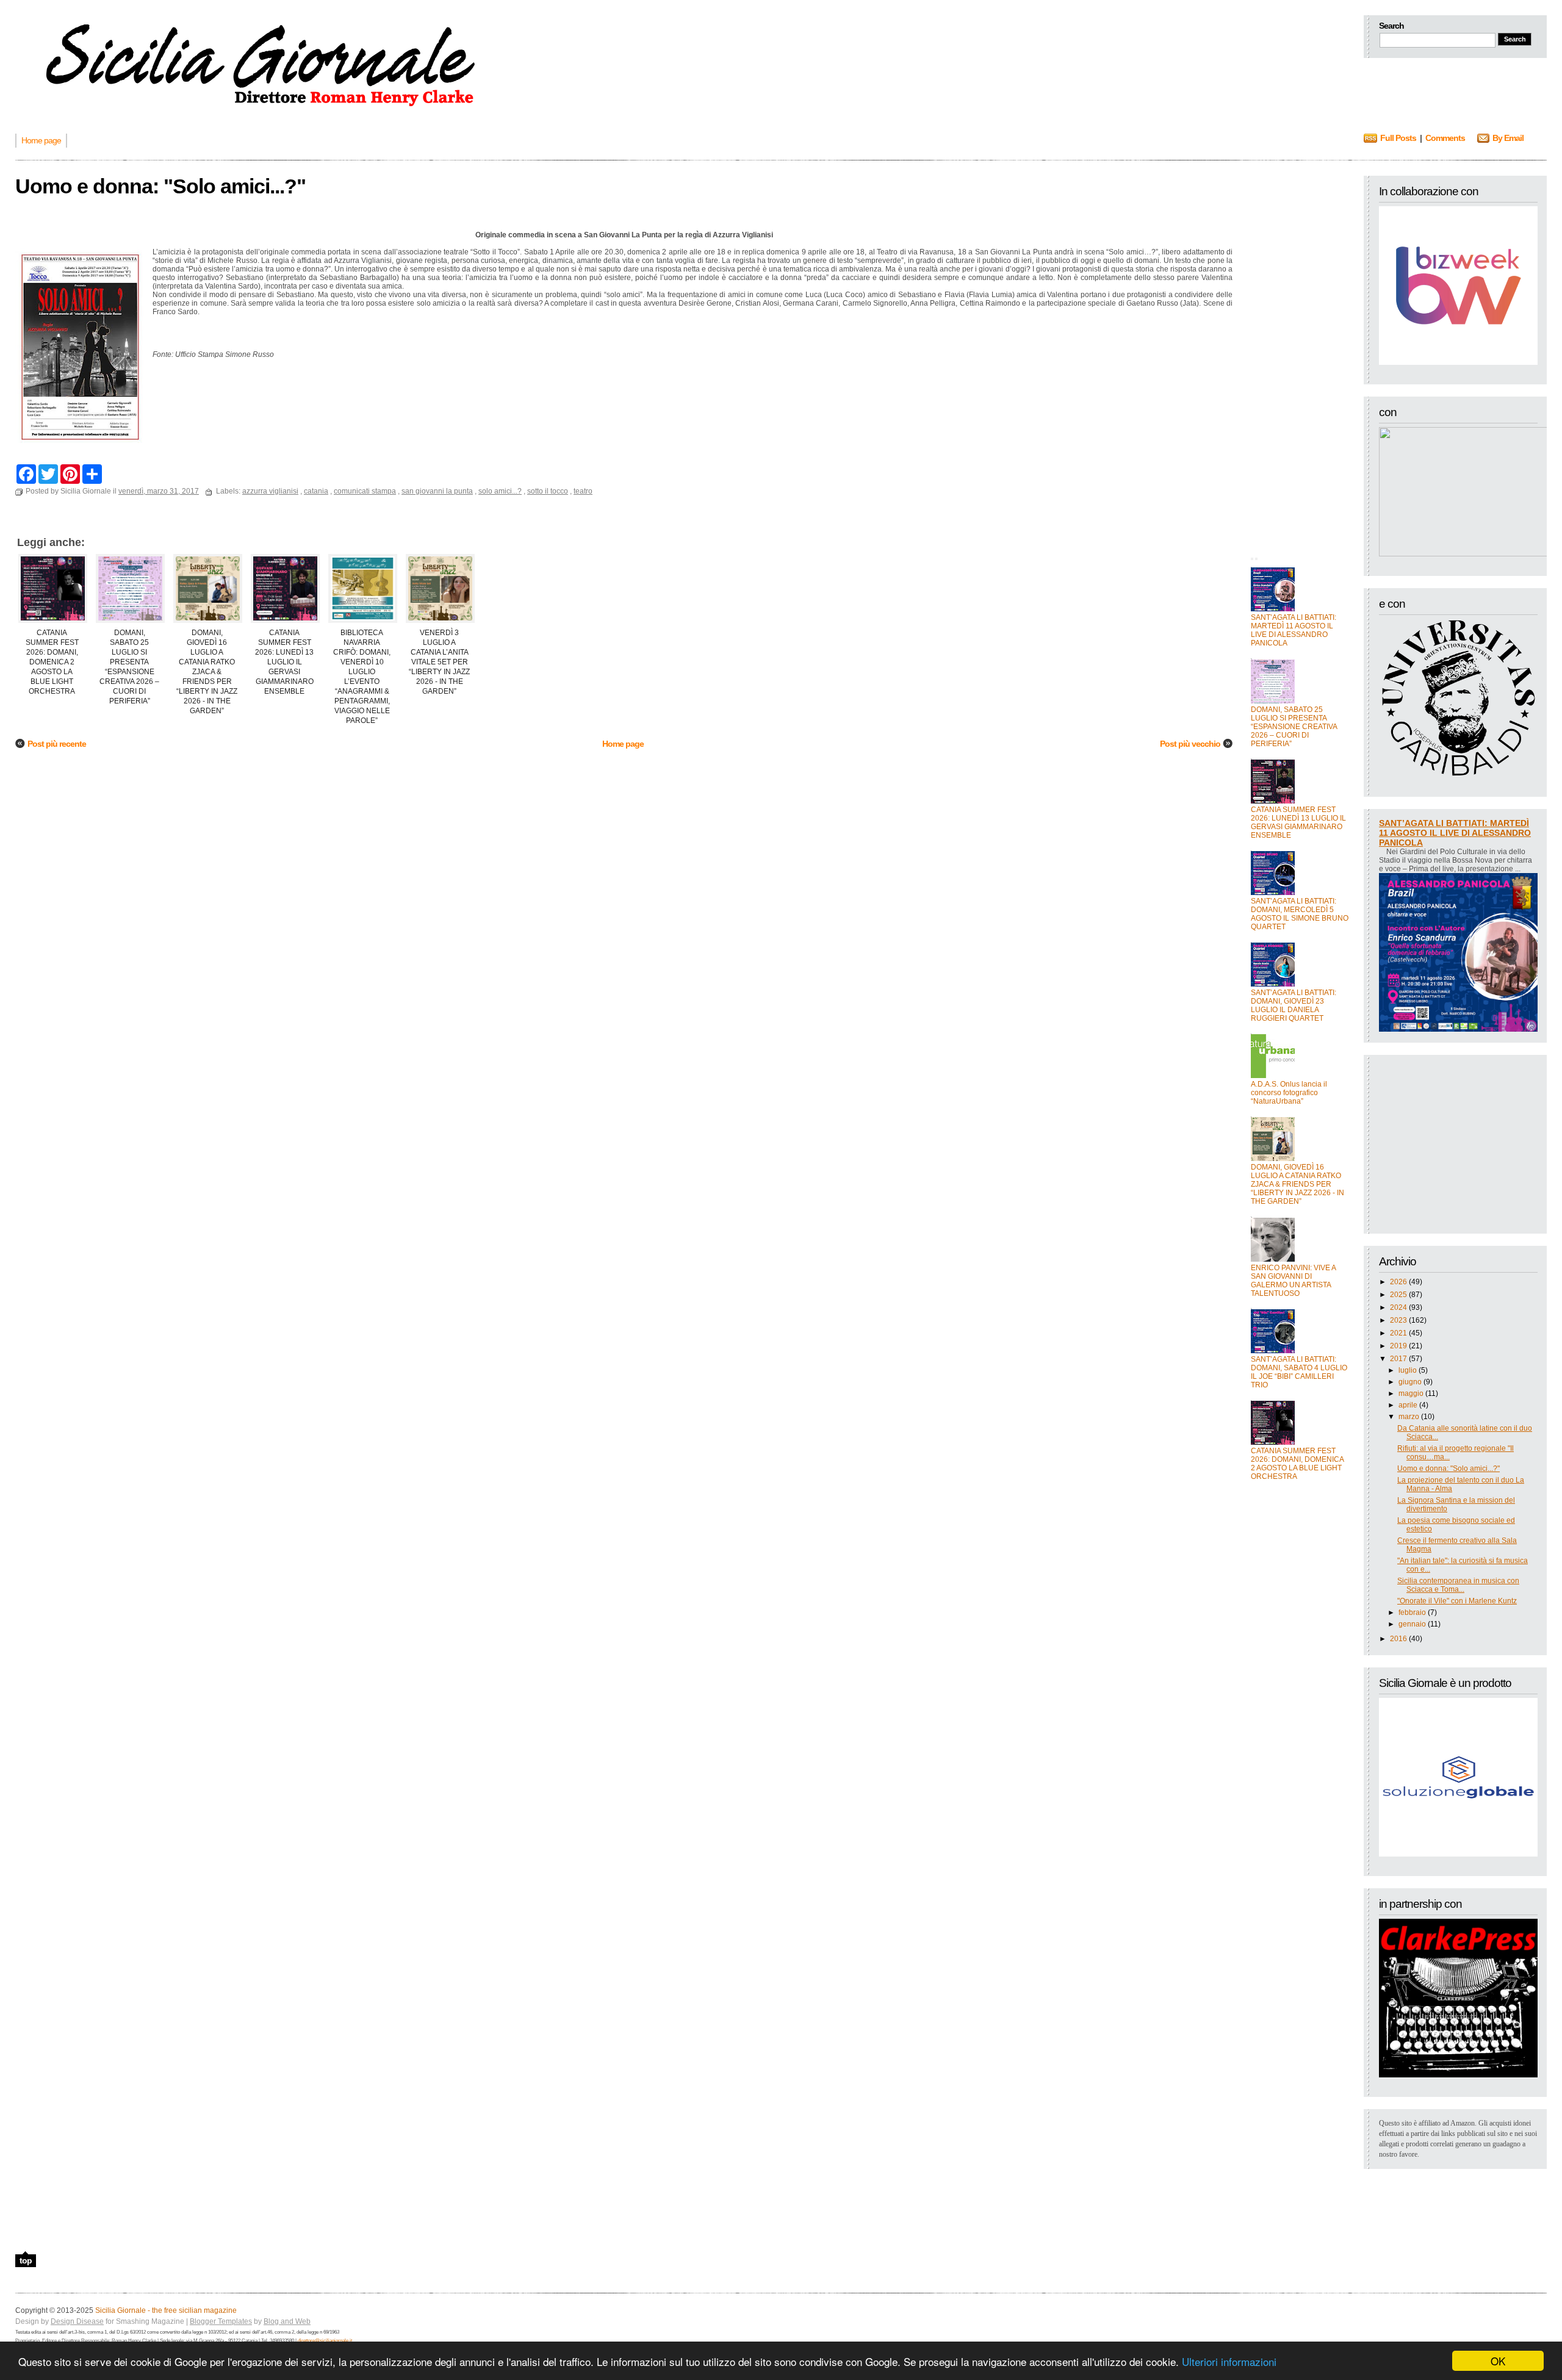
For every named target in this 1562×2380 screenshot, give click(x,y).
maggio (1411, 1393)
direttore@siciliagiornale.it (325, 2341)
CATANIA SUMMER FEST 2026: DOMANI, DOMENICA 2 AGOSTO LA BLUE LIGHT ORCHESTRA (1297, 1464)
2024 (1398, 1307)
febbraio (1412, 1612)
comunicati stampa (365, 491)
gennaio (1412, 1624)
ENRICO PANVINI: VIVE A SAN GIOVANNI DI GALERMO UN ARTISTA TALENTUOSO (1293, 1281)
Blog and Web (287, 2321)
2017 (1398, 1359)
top (26, 2260)
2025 (1398, 1295)
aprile (1408, 1405)
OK (1498, 2361)
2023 (1398, 1320)
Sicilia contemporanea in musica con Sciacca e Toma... (1458, 1585)
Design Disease (77, 2321)
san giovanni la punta (437, 491)
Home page (623, 744)
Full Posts (1398, 138)
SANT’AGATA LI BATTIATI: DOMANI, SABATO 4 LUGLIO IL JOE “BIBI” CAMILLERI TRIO (1299, 1372)
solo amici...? (500, 491)
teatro (583, 491)
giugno (1410, 1382)
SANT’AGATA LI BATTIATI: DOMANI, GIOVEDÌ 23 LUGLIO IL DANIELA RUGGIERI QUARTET (1294, 1005)
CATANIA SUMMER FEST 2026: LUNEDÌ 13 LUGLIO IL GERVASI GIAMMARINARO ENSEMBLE (1298, 822)
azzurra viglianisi (270, 491)
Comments (1445, 138)
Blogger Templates (221, 2321)
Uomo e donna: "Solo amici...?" (1449, 1469)
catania (316, 491)
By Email (1508, 138)
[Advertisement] (1300, 359)
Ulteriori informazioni (1229, 2361)
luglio (1408, 1370)
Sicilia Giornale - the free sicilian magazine (166, 2310)
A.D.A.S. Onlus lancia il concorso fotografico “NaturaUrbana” (1289, 1093)
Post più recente (57, 744)
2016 (1398, 1639)
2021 (1398, 1333)
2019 (1398, 1346)
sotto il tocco (548, 491)
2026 (1398, 1282)
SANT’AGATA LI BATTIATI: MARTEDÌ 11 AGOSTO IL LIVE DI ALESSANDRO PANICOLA (1294, 630)
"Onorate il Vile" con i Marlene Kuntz (1457, 1601)
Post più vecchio (1190, 744)
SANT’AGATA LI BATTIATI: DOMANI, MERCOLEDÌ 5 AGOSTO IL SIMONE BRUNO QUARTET (1300, 914)
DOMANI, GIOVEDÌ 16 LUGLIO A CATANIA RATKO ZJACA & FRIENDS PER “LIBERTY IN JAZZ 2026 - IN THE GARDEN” (1297, 1184)
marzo (1409, 1417)
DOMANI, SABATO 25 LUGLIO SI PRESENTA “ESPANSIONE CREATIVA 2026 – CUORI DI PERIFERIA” (1294, 727)
